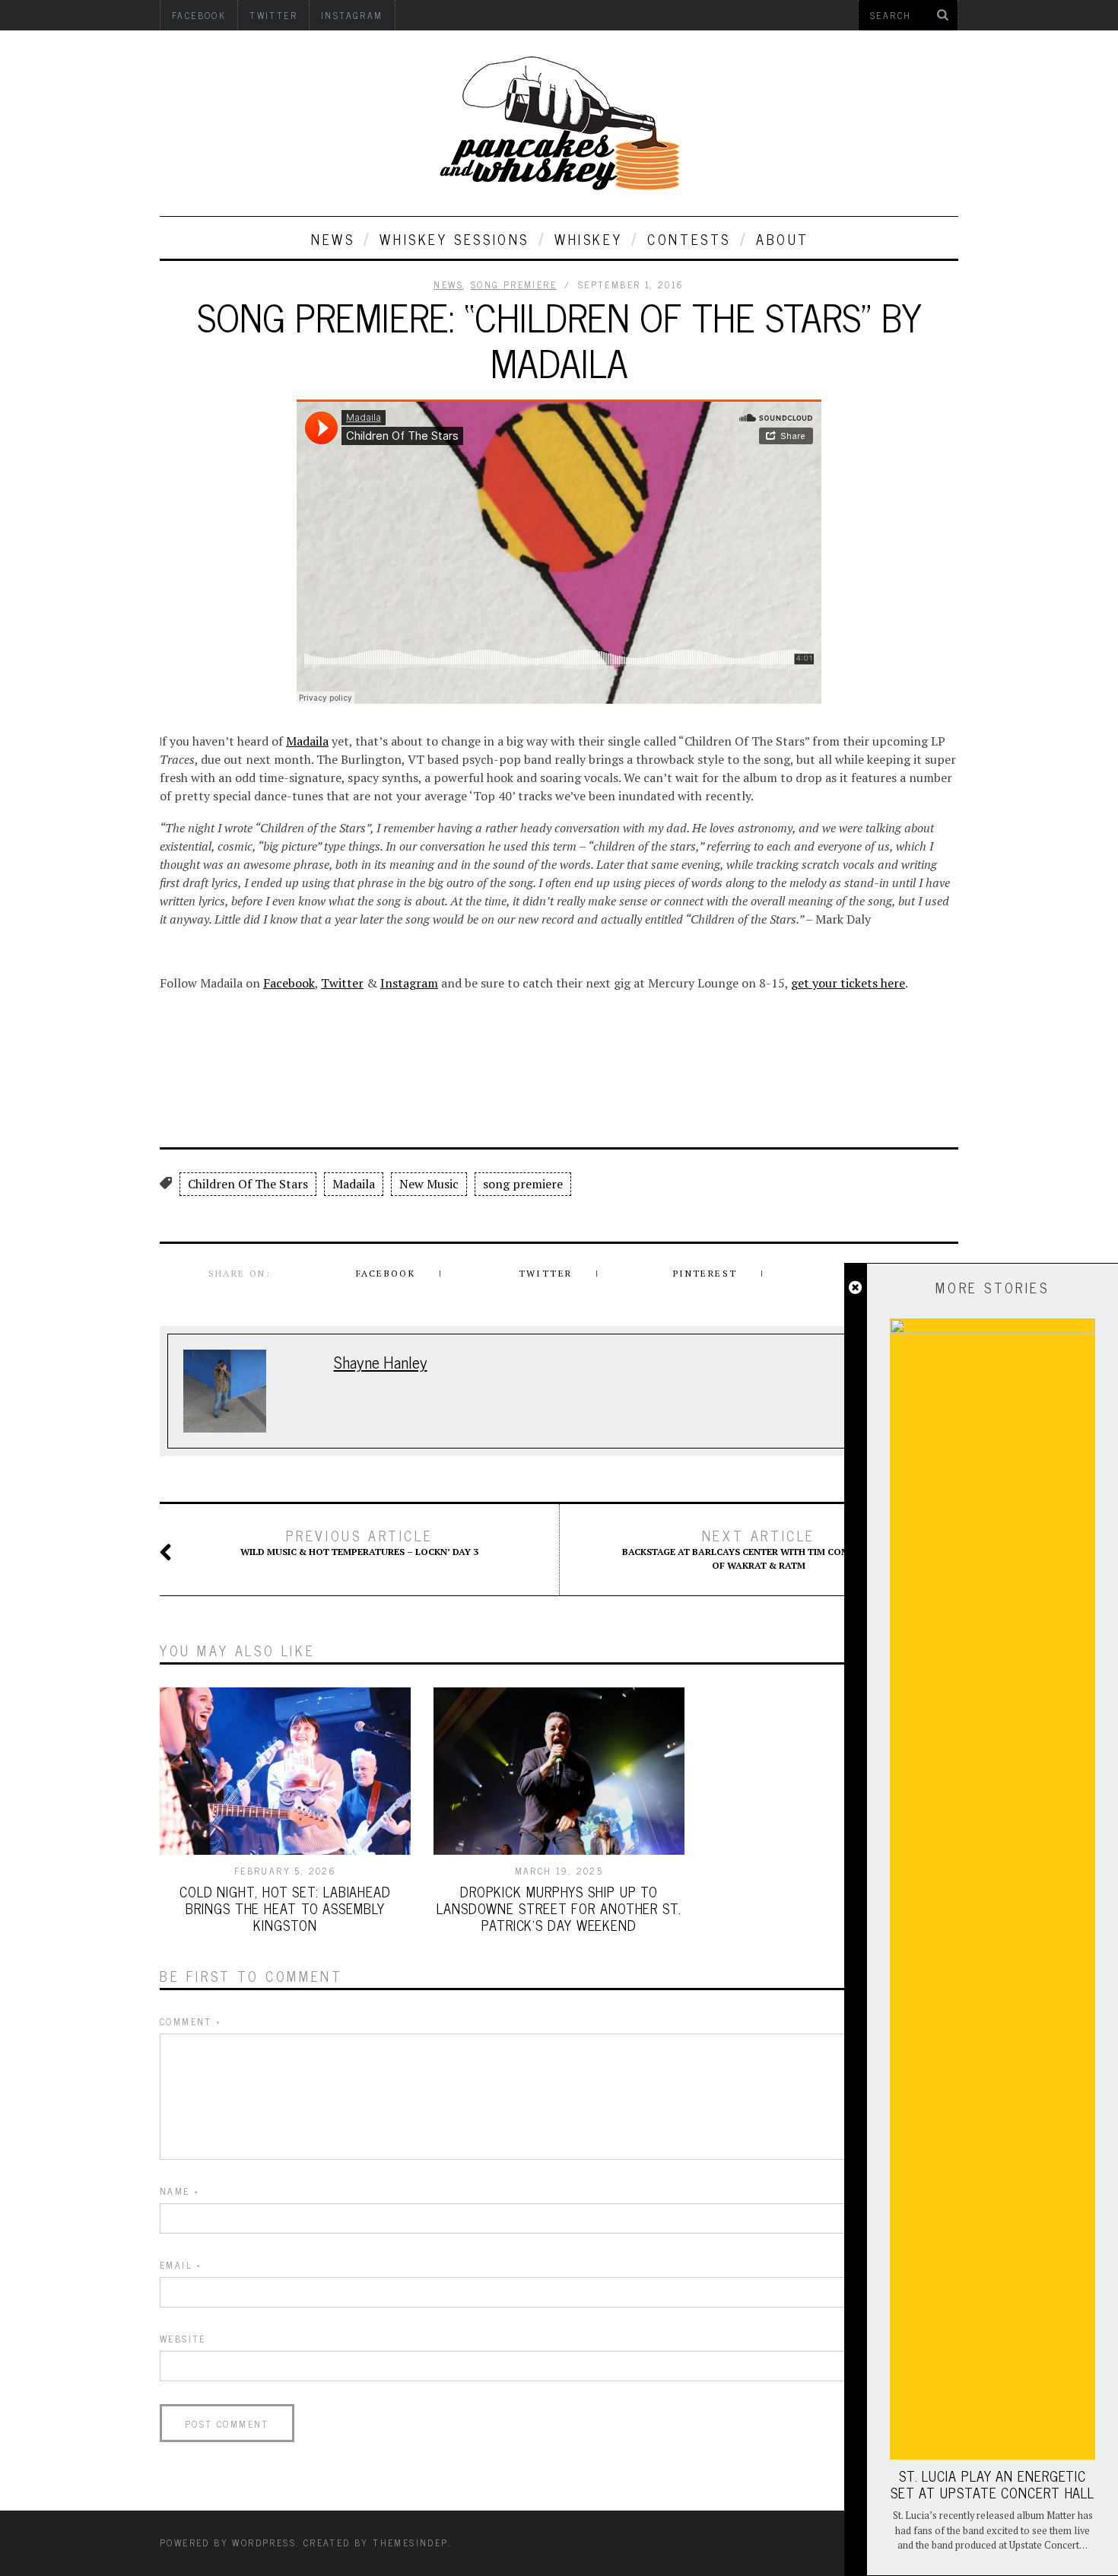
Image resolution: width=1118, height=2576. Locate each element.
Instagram (409, 983)
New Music (429, 1184)
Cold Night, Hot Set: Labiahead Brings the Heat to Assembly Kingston (285, 1908)
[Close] (855, 1288)
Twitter (342, 983)
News (333, 239)
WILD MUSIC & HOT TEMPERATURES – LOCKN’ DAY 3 (359, 1542)
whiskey (588, 239)
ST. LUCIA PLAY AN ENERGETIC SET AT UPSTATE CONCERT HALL (993, 2484)
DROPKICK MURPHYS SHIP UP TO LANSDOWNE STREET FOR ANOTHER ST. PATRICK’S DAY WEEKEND (559, 1908)
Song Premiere (514, 285)
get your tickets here (848, 983)
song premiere (523, 1184)
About (783, 239)
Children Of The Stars (248, 1184)
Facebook (289, 983)
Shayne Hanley (381, 1361)
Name (179, 2191)
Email (181, 2265)
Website (183, 2339)
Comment (191, 2021)
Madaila (307, 741)
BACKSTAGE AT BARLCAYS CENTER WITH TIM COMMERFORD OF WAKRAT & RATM (759, 1549)
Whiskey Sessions (454, 239)
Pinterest (705, 1273)
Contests (689, 239)
